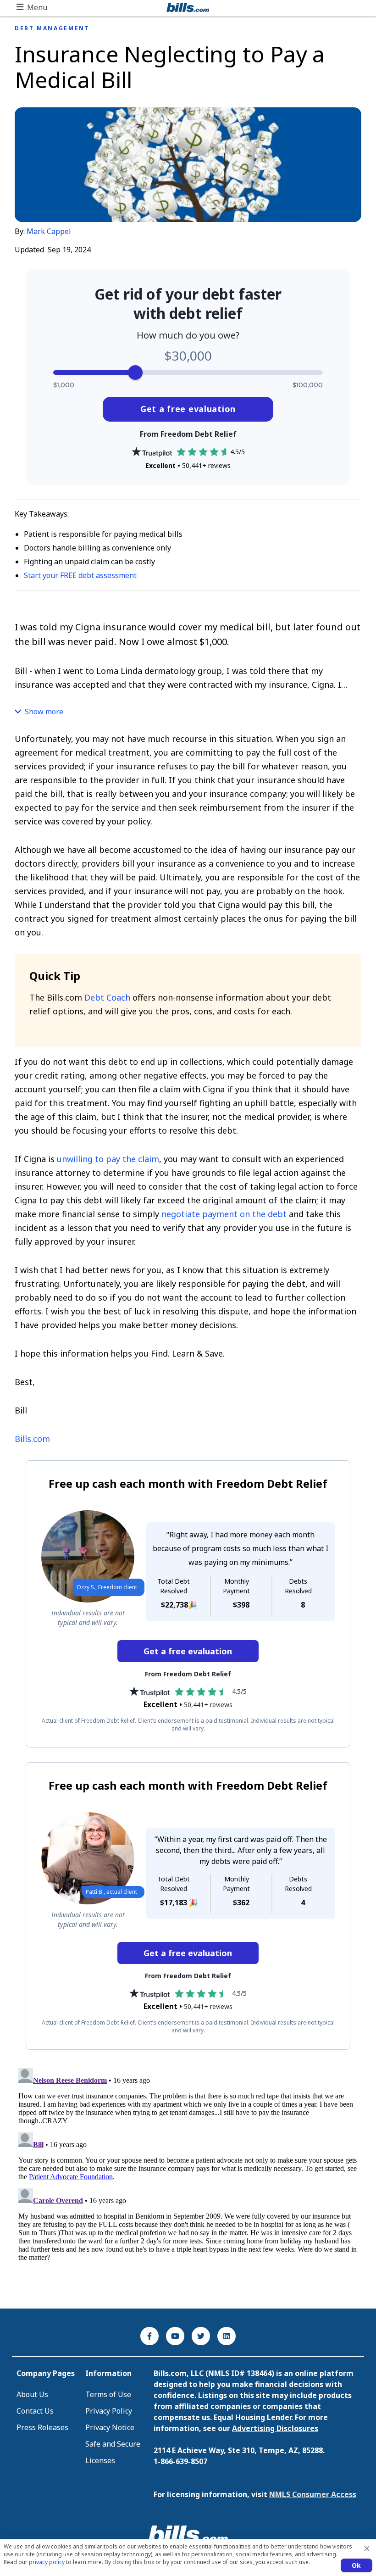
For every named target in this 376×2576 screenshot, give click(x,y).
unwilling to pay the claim (108, 1159)
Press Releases (42, 2427)
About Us (32, 2394)
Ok (357, 2565)
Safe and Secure (113, 2444)
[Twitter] (201, 2336)
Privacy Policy (109, 2411)
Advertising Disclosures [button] (275, 2428)
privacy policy (47, 2562)
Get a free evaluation (188, 409)
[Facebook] (149, 2336)
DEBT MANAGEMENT (52, 28)
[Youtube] (175, 2336)
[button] (32, 7)
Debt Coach (107, 997)
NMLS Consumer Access (313, 2494)
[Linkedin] (227, 2336)
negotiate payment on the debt (224, 1214)
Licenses (100, 2460)
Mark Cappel (49, 231)
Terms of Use (108, 2394)
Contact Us (35, 2411)
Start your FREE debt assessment (80, 575)
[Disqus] (188, 2179)
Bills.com (32, 1439)
